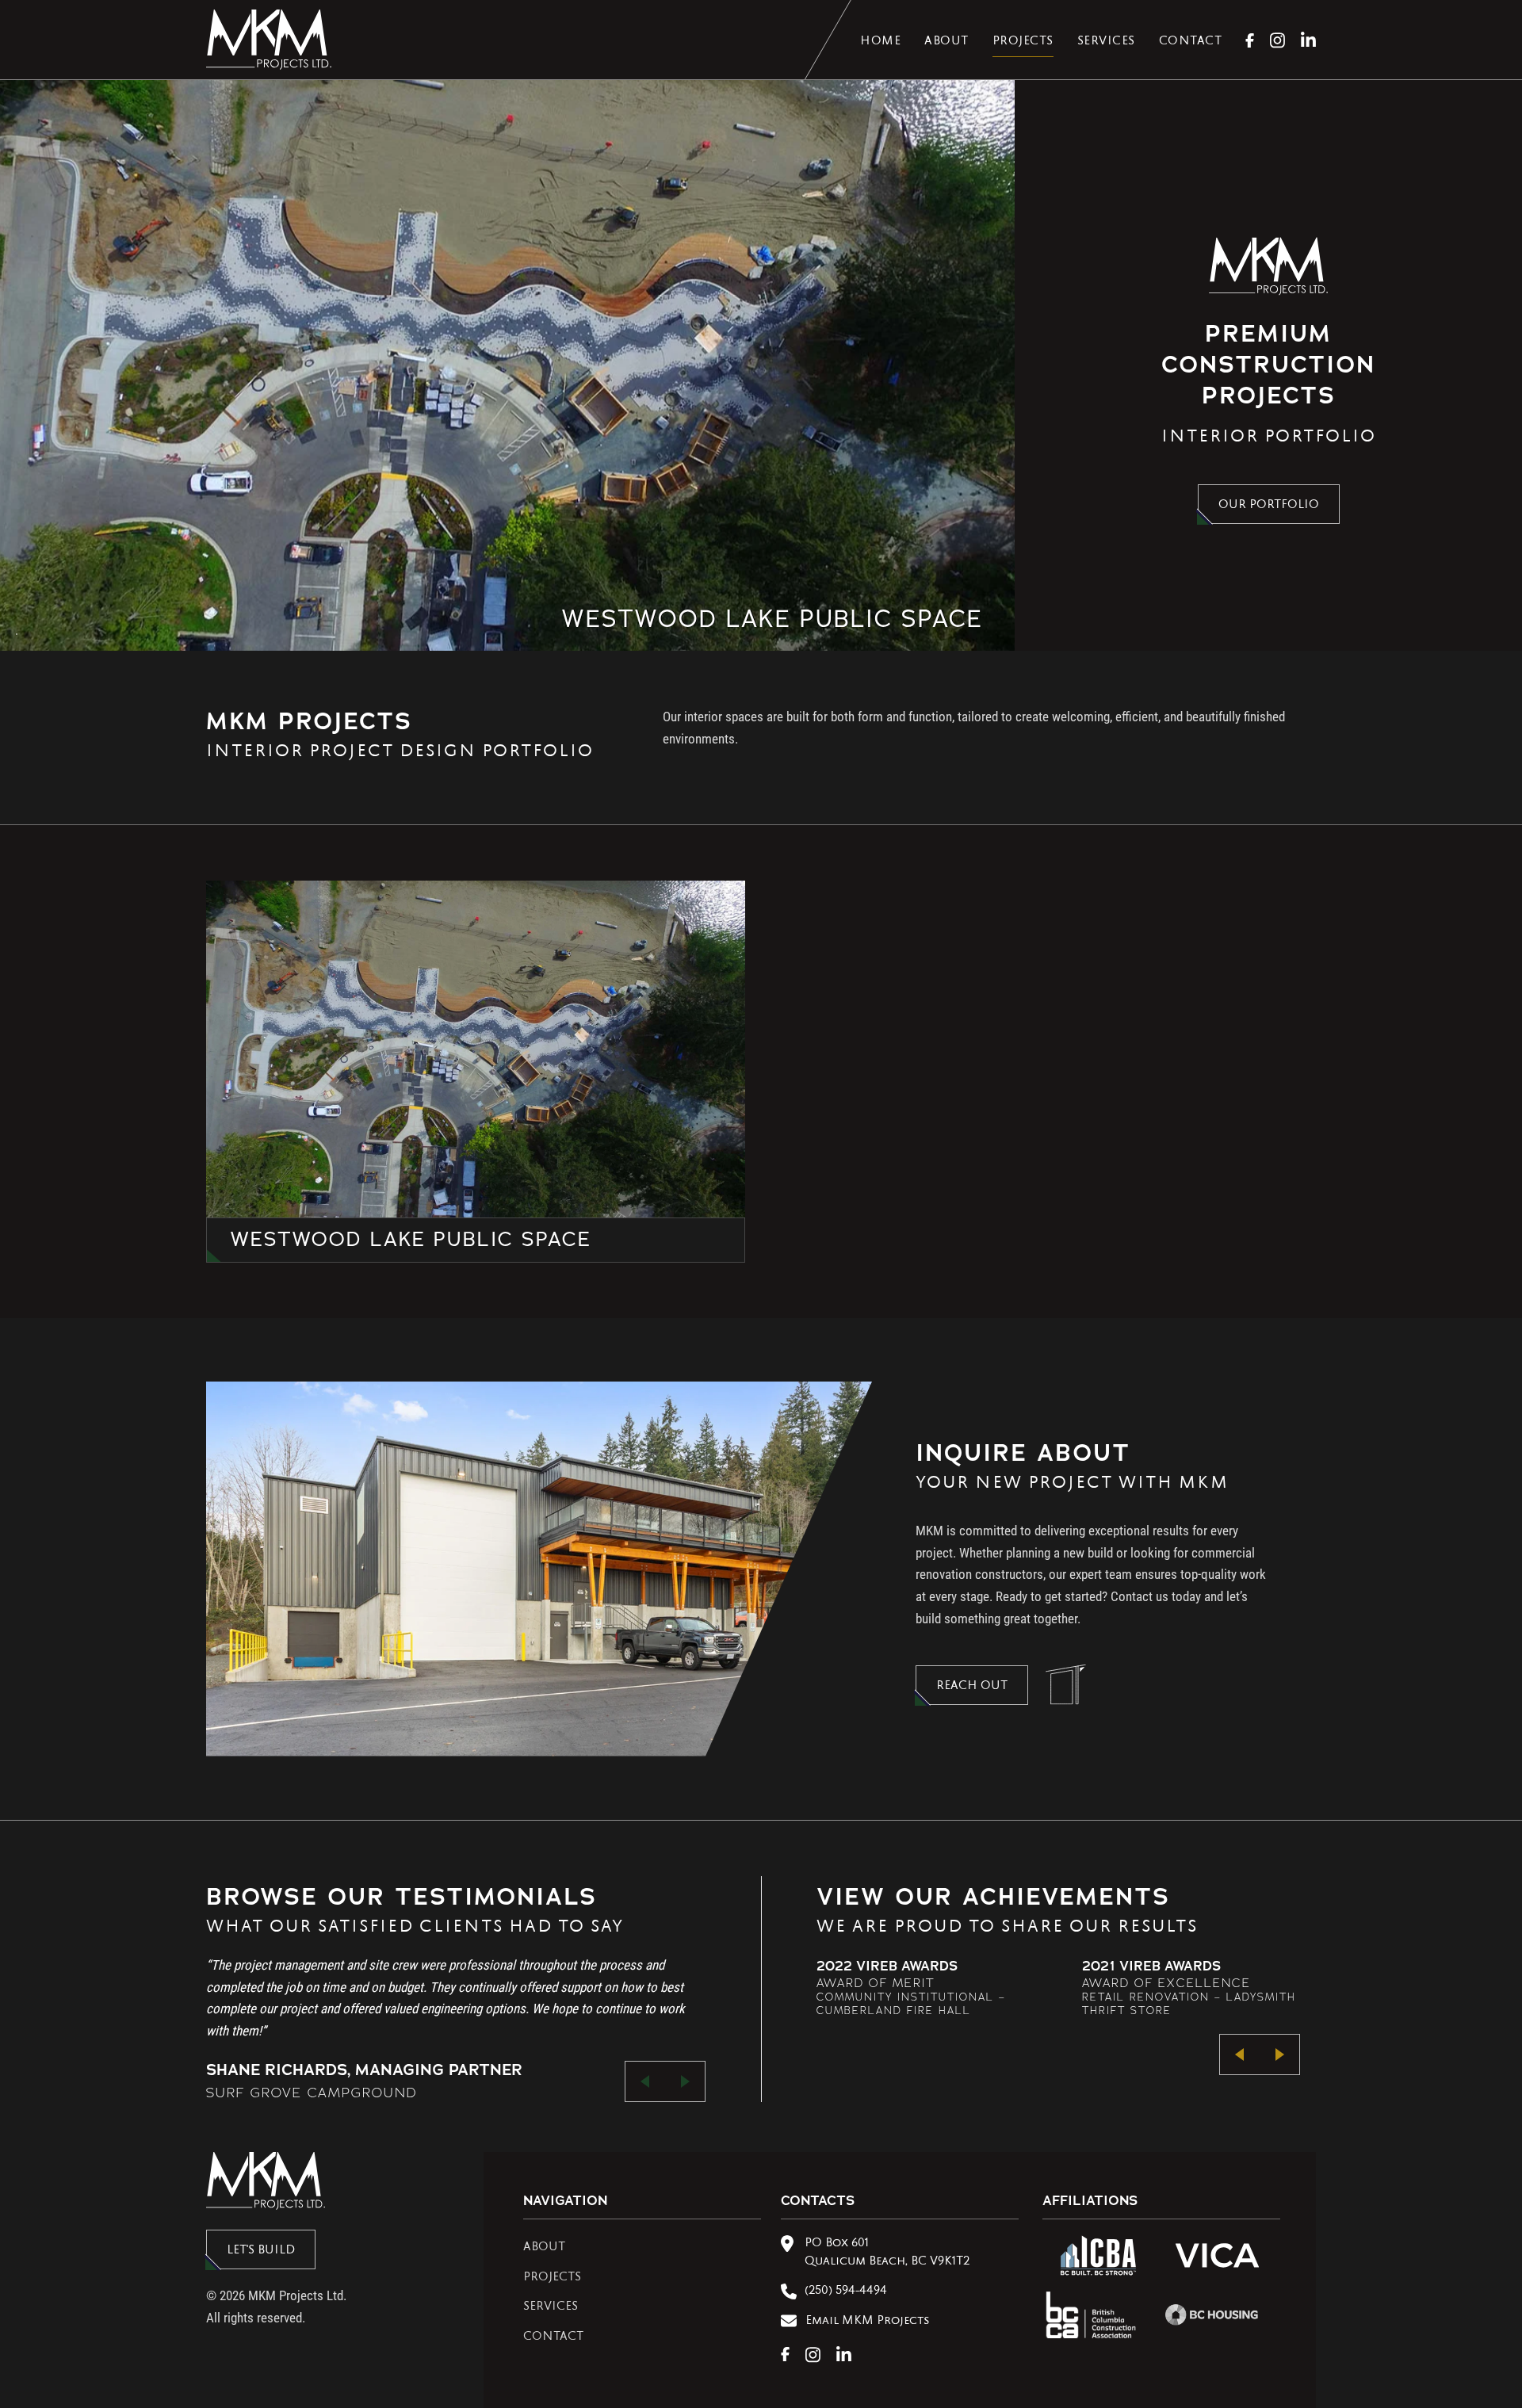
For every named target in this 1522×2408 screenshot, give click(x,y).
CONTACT (553, 2337)
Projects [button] (1023, 42)
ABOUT (544, 2248)
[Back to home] (269, 40)
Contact (1191, 42)
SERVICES (551, 2307)
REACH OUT (972, 1687)
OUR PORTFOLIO (1269, 506)
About (946, 42)
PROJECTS (552, 2278)
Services (1106, 42)
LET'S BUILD (261, 2251)
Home (880, 42)
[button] (645, 2081)
